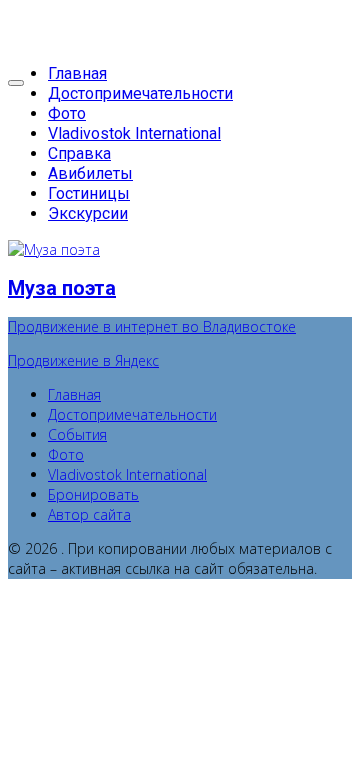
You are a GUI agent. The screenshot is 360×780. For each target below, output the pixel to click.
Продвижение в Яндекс (83, 360)
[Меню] (16, 83)
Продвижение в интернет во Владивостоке (152, 326)
